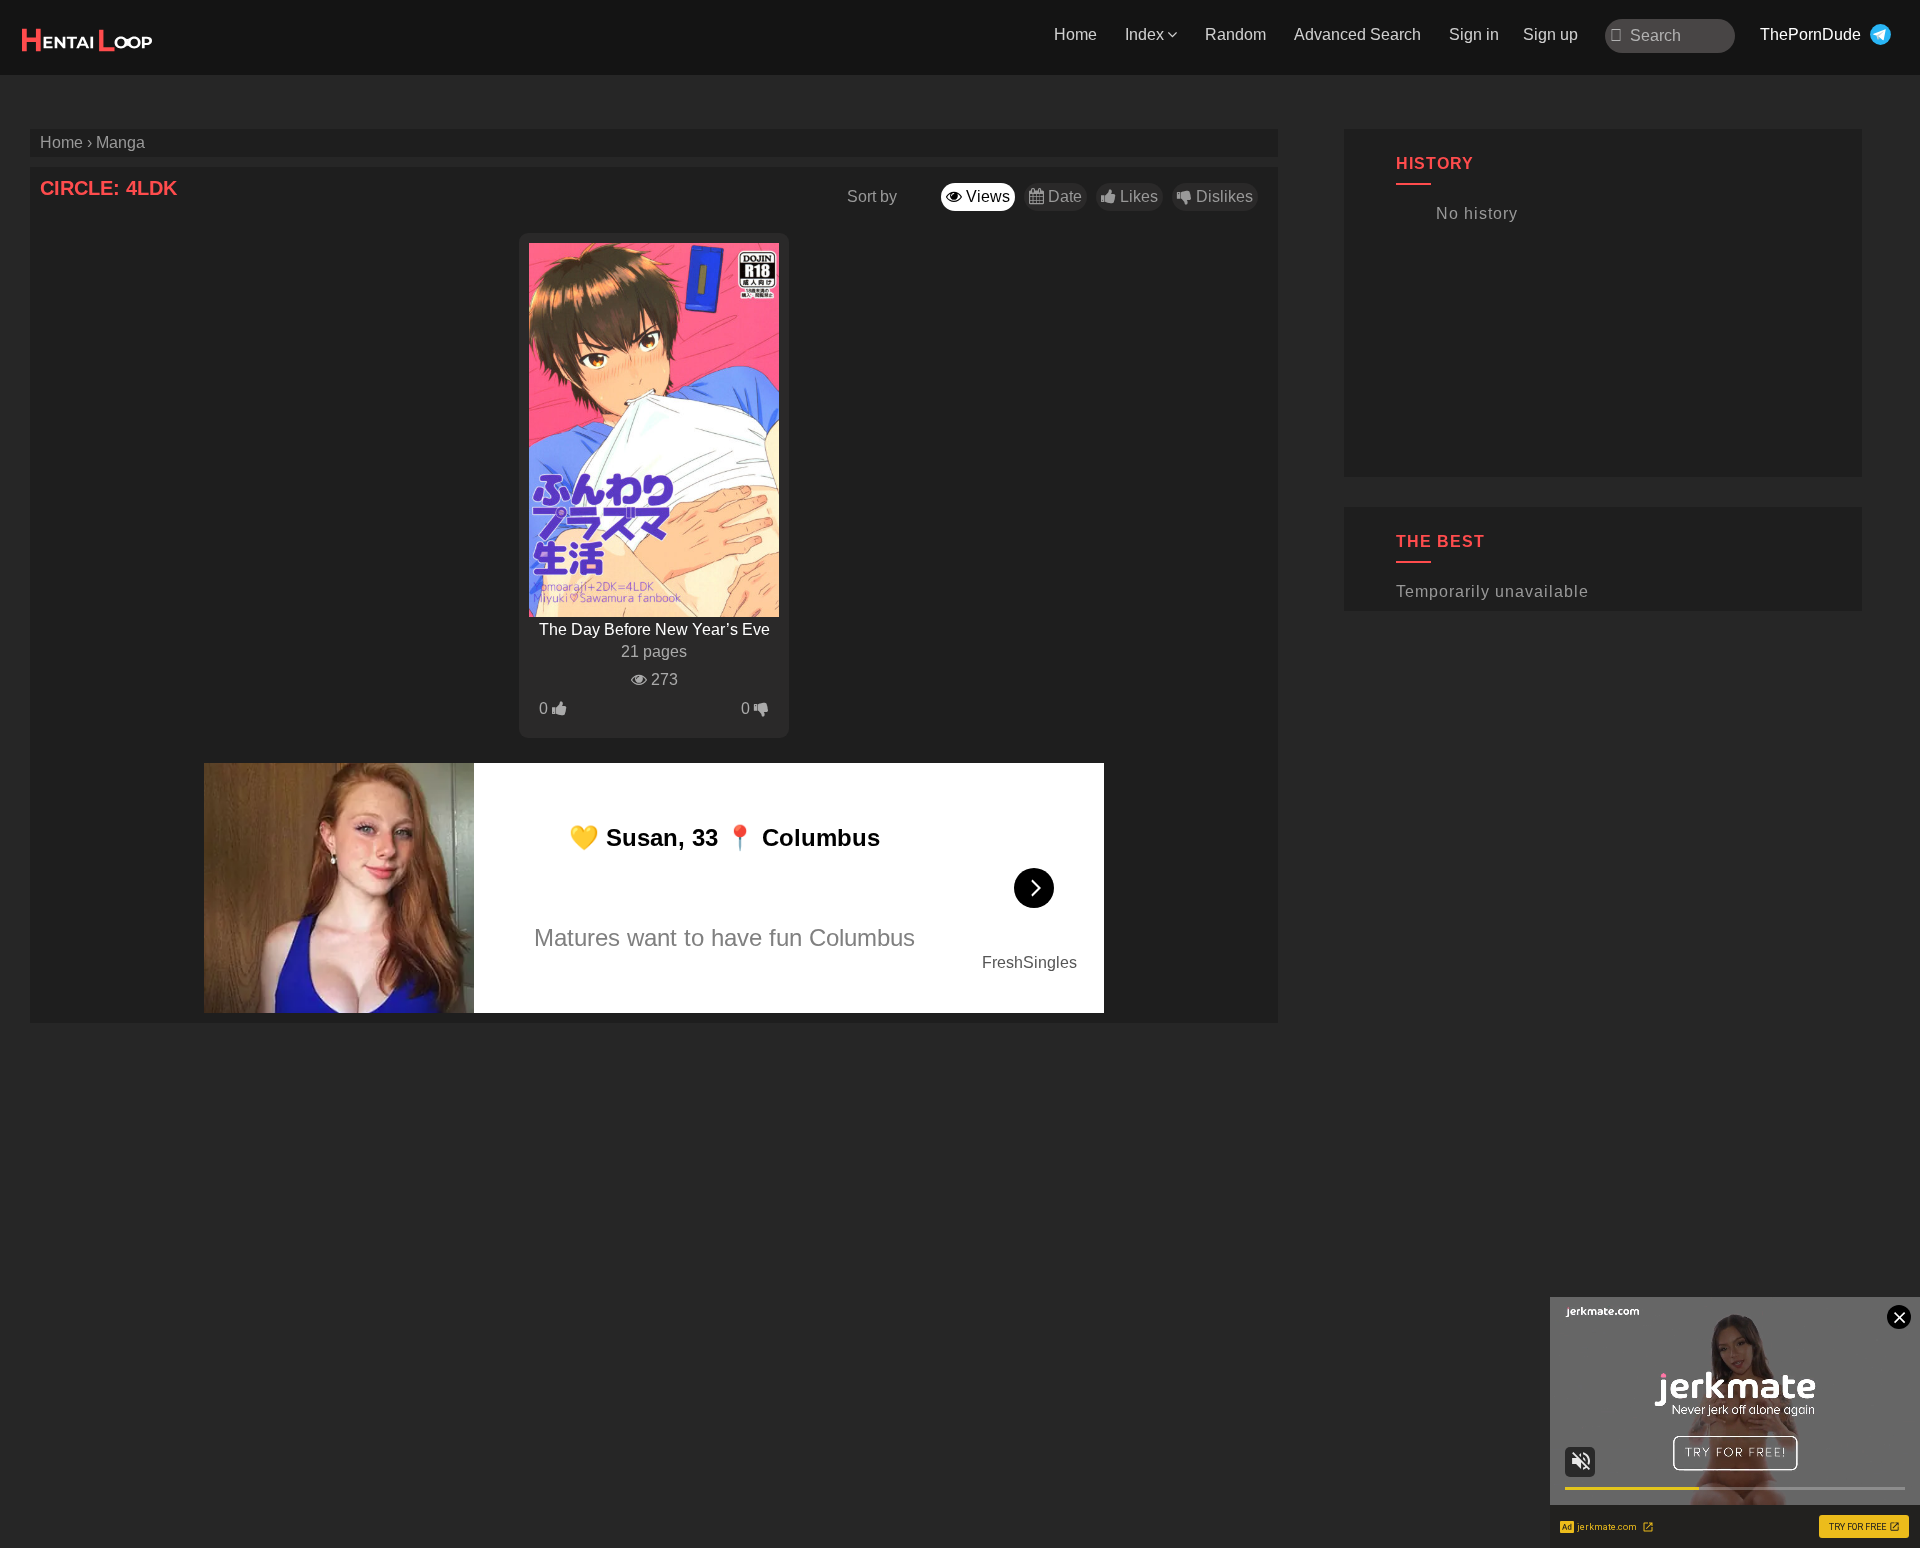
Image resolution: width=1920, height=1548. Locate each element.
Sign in (1474, 34)
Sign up (1550, 34)
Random (1235, 34)
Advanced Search (1357, 34)
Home (1075, 34)
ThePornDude (1810, 34)
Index (1144, 34)
